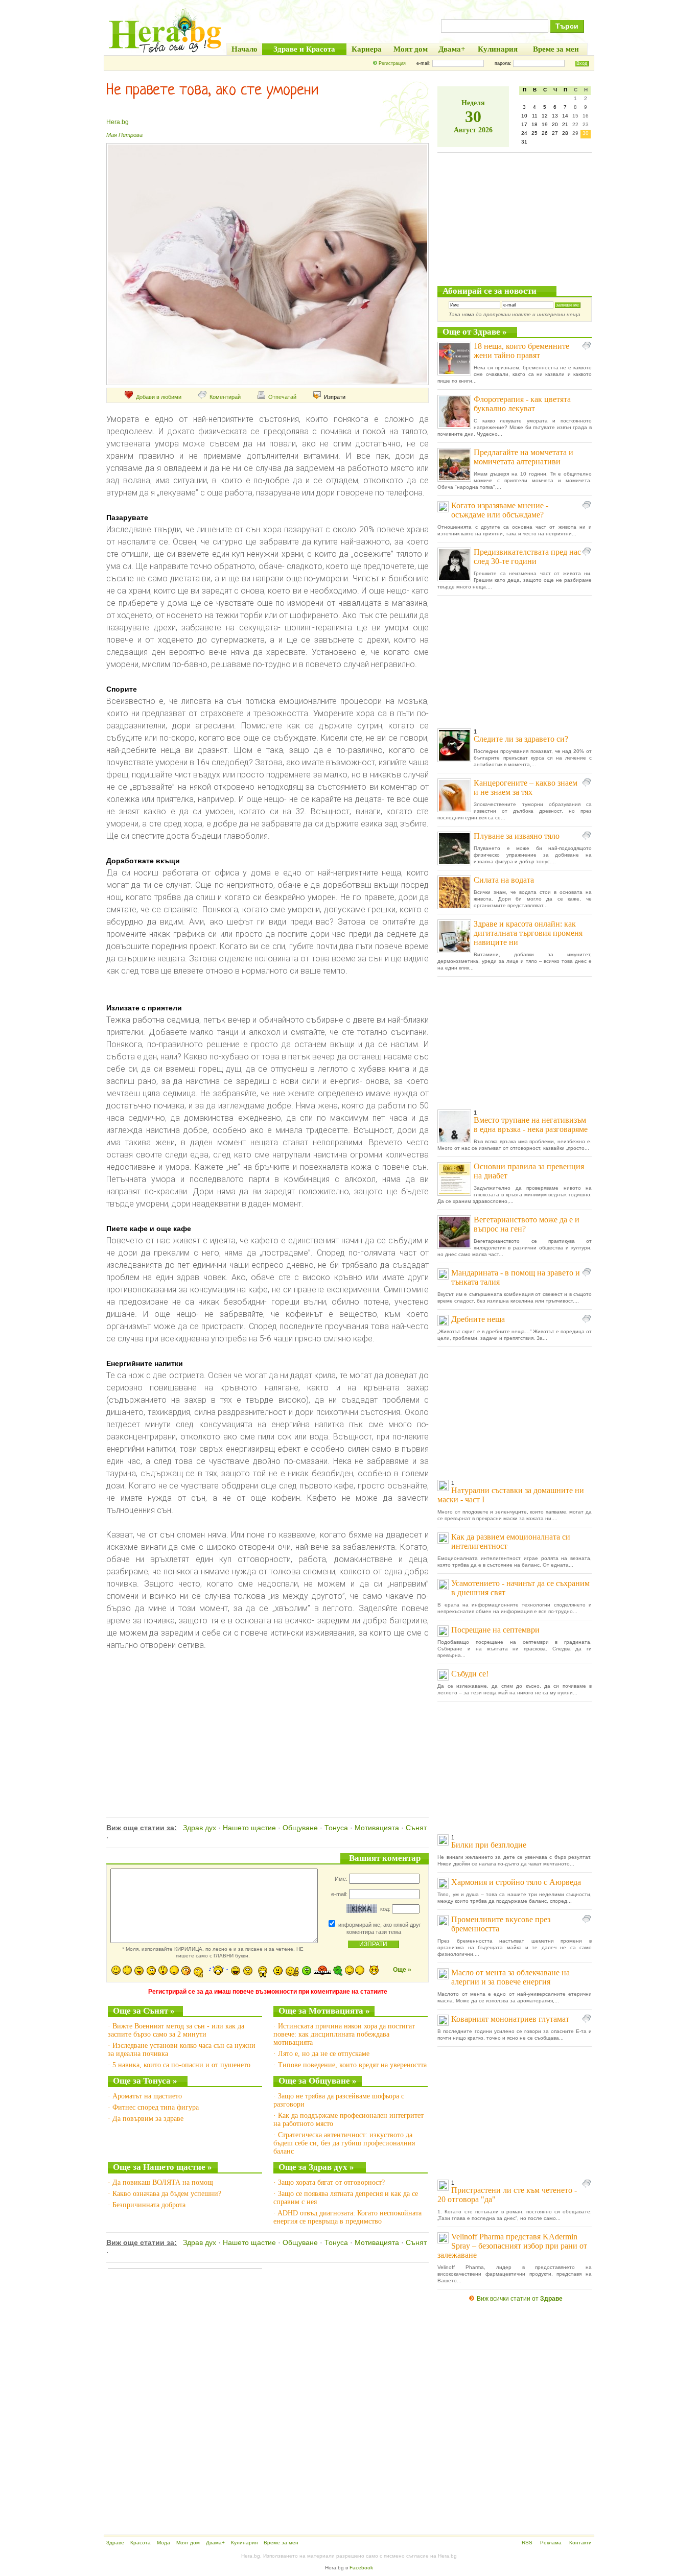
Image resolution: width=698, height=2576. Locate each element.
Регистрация (392, 63)
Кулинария (244, 2543)
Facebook (361, 2568)
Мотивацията (377, 1828)
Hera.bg (118, 122)
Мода (164, 2543)
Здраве (115, 2543)
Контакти (580, 2543)
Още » (402, 1970)
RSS (527, 2543)
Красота (141, 2543)
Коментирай (225, 397)
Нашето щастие (249, 1828)
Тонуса (336, 1828)
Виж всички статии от (520, 2299)
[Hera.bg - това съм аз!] (165, 52)
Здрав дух (200, 1828)
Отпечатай (282, 397)
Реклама (551, 2543)
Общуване (300, 1828)
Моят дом (188, 2543)
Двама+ (215, 2543)
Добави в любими (159, 397)
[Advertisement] (266, 1723)
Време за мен (281, 2543)
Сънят (416, 1828)
